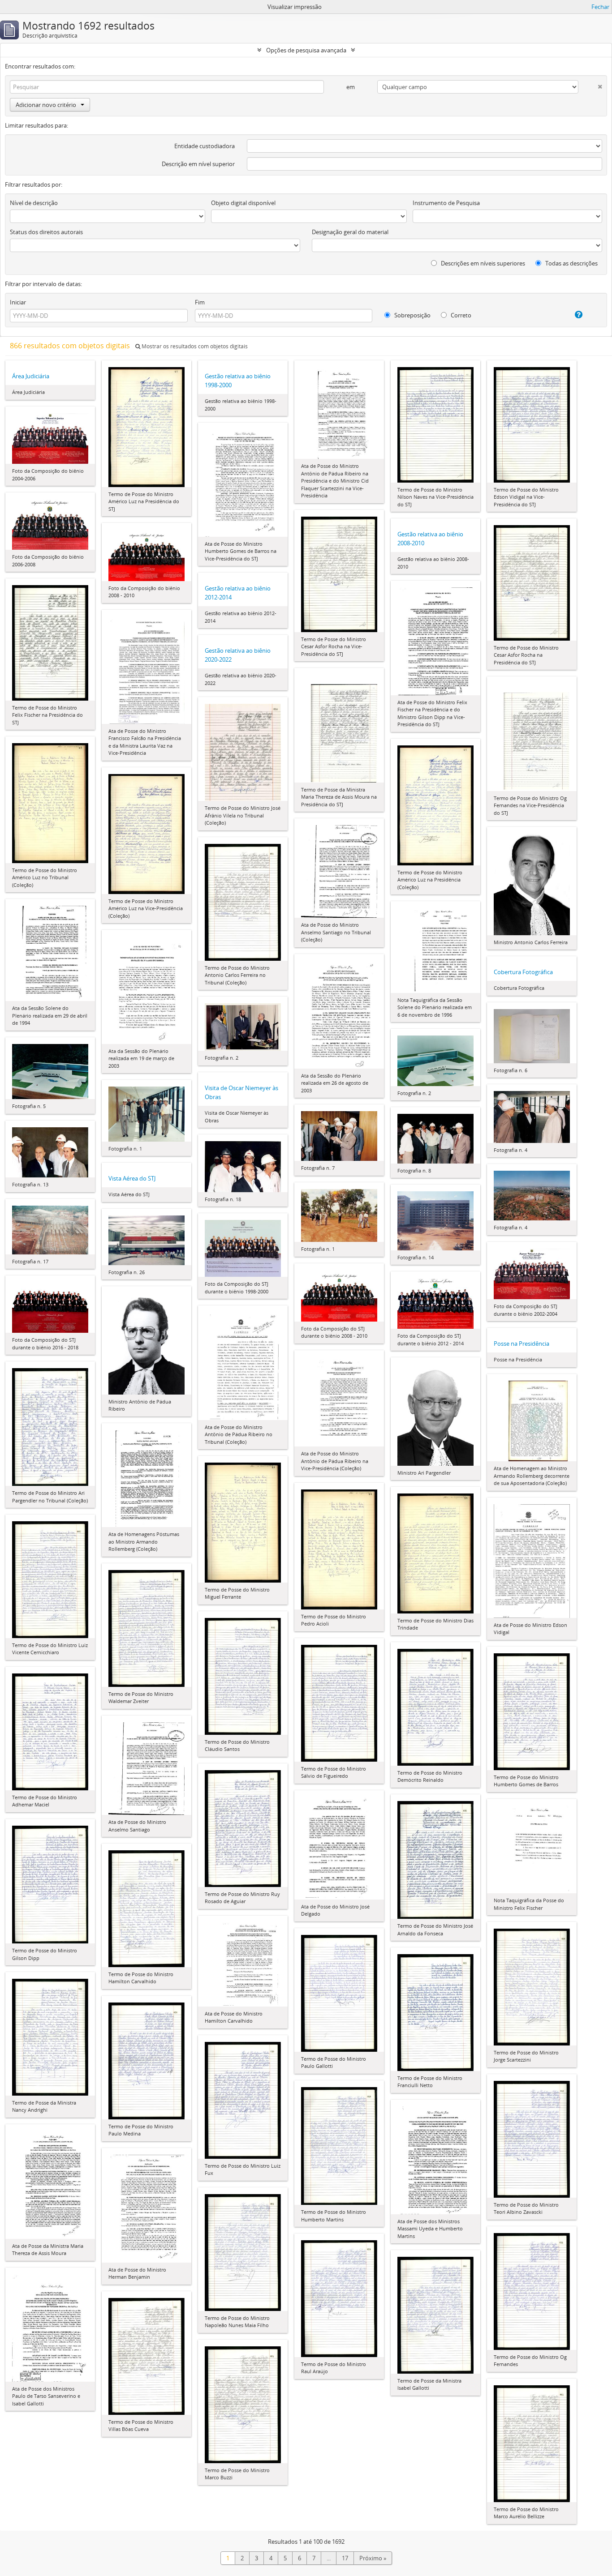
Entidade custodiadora (205, 146)
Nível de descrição (34, 203)
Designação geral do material (350, 232)
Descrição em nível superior (198, 164)
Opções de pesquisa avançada (306, 50)
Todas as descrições (571, 263)
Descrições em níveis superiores (482, 263)
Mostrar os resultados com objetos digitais (194, 346)
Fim (200, 302)
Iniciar (18, 302)
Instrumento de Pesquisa (446, 203)
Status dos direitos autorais (46, 232)
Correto (460, 315)
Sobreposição (412, 315)
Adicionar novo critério (46, 105)
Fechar (600, 7)
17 (345, 2558)
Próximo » (373, 2558)
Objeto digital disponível (243, 203)
